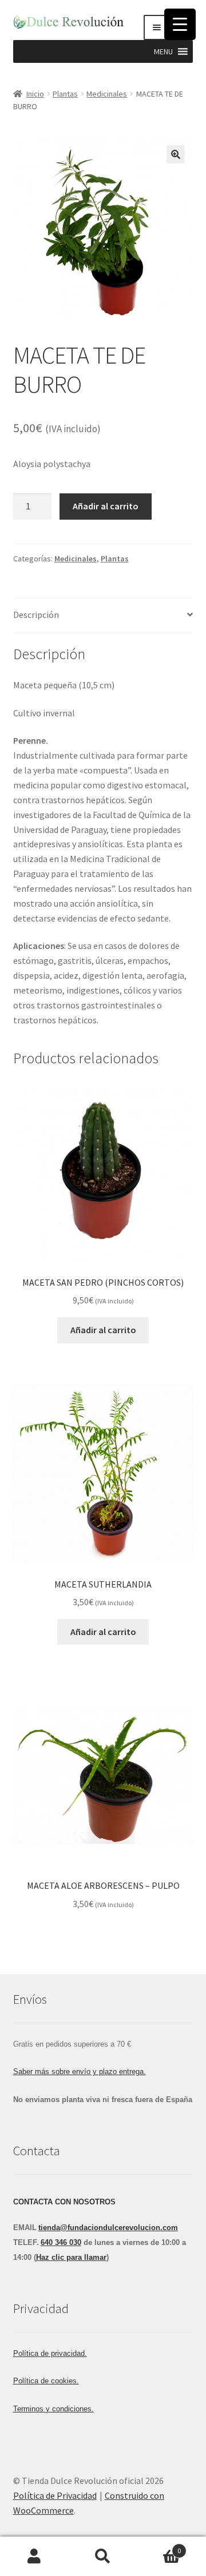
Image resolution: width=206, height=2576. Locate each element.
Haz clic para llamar (71, 2257)
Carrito (159, 2547)
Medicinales (107, 94)
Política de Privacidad (55, 2495)
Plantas (65, 94)
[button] (163, 51)
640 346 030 (61, 2242)
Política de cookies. (46, 2381)
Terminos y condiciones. (54, 2409)
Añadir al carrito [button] (103, 1330)
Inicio (35, 94)
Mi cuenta (34, 2557)
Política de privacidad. (50, 2353)
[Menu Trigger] (180, 24)
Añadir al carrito (106, 506)
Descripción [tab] (36, 615)
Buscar (103, 2557)
